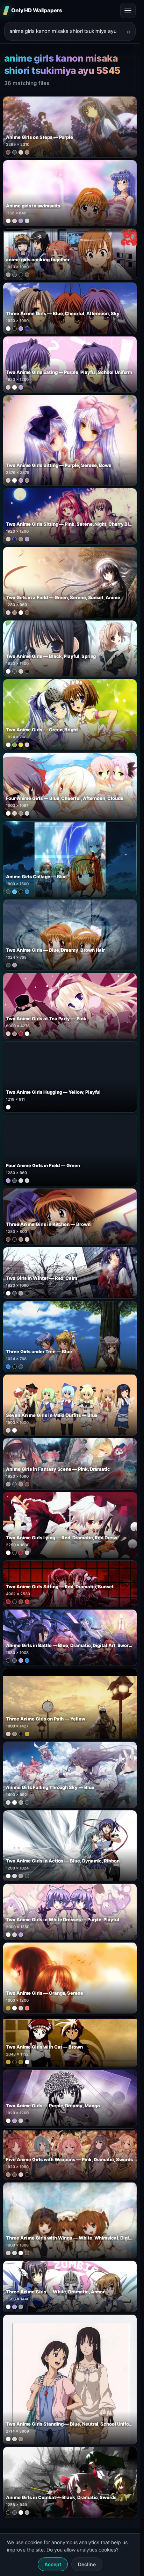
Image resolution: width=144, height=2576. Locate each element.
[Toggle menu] (128, 10)
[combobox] (66, 31)
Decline (87, 2564)
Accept (53, 2564)
